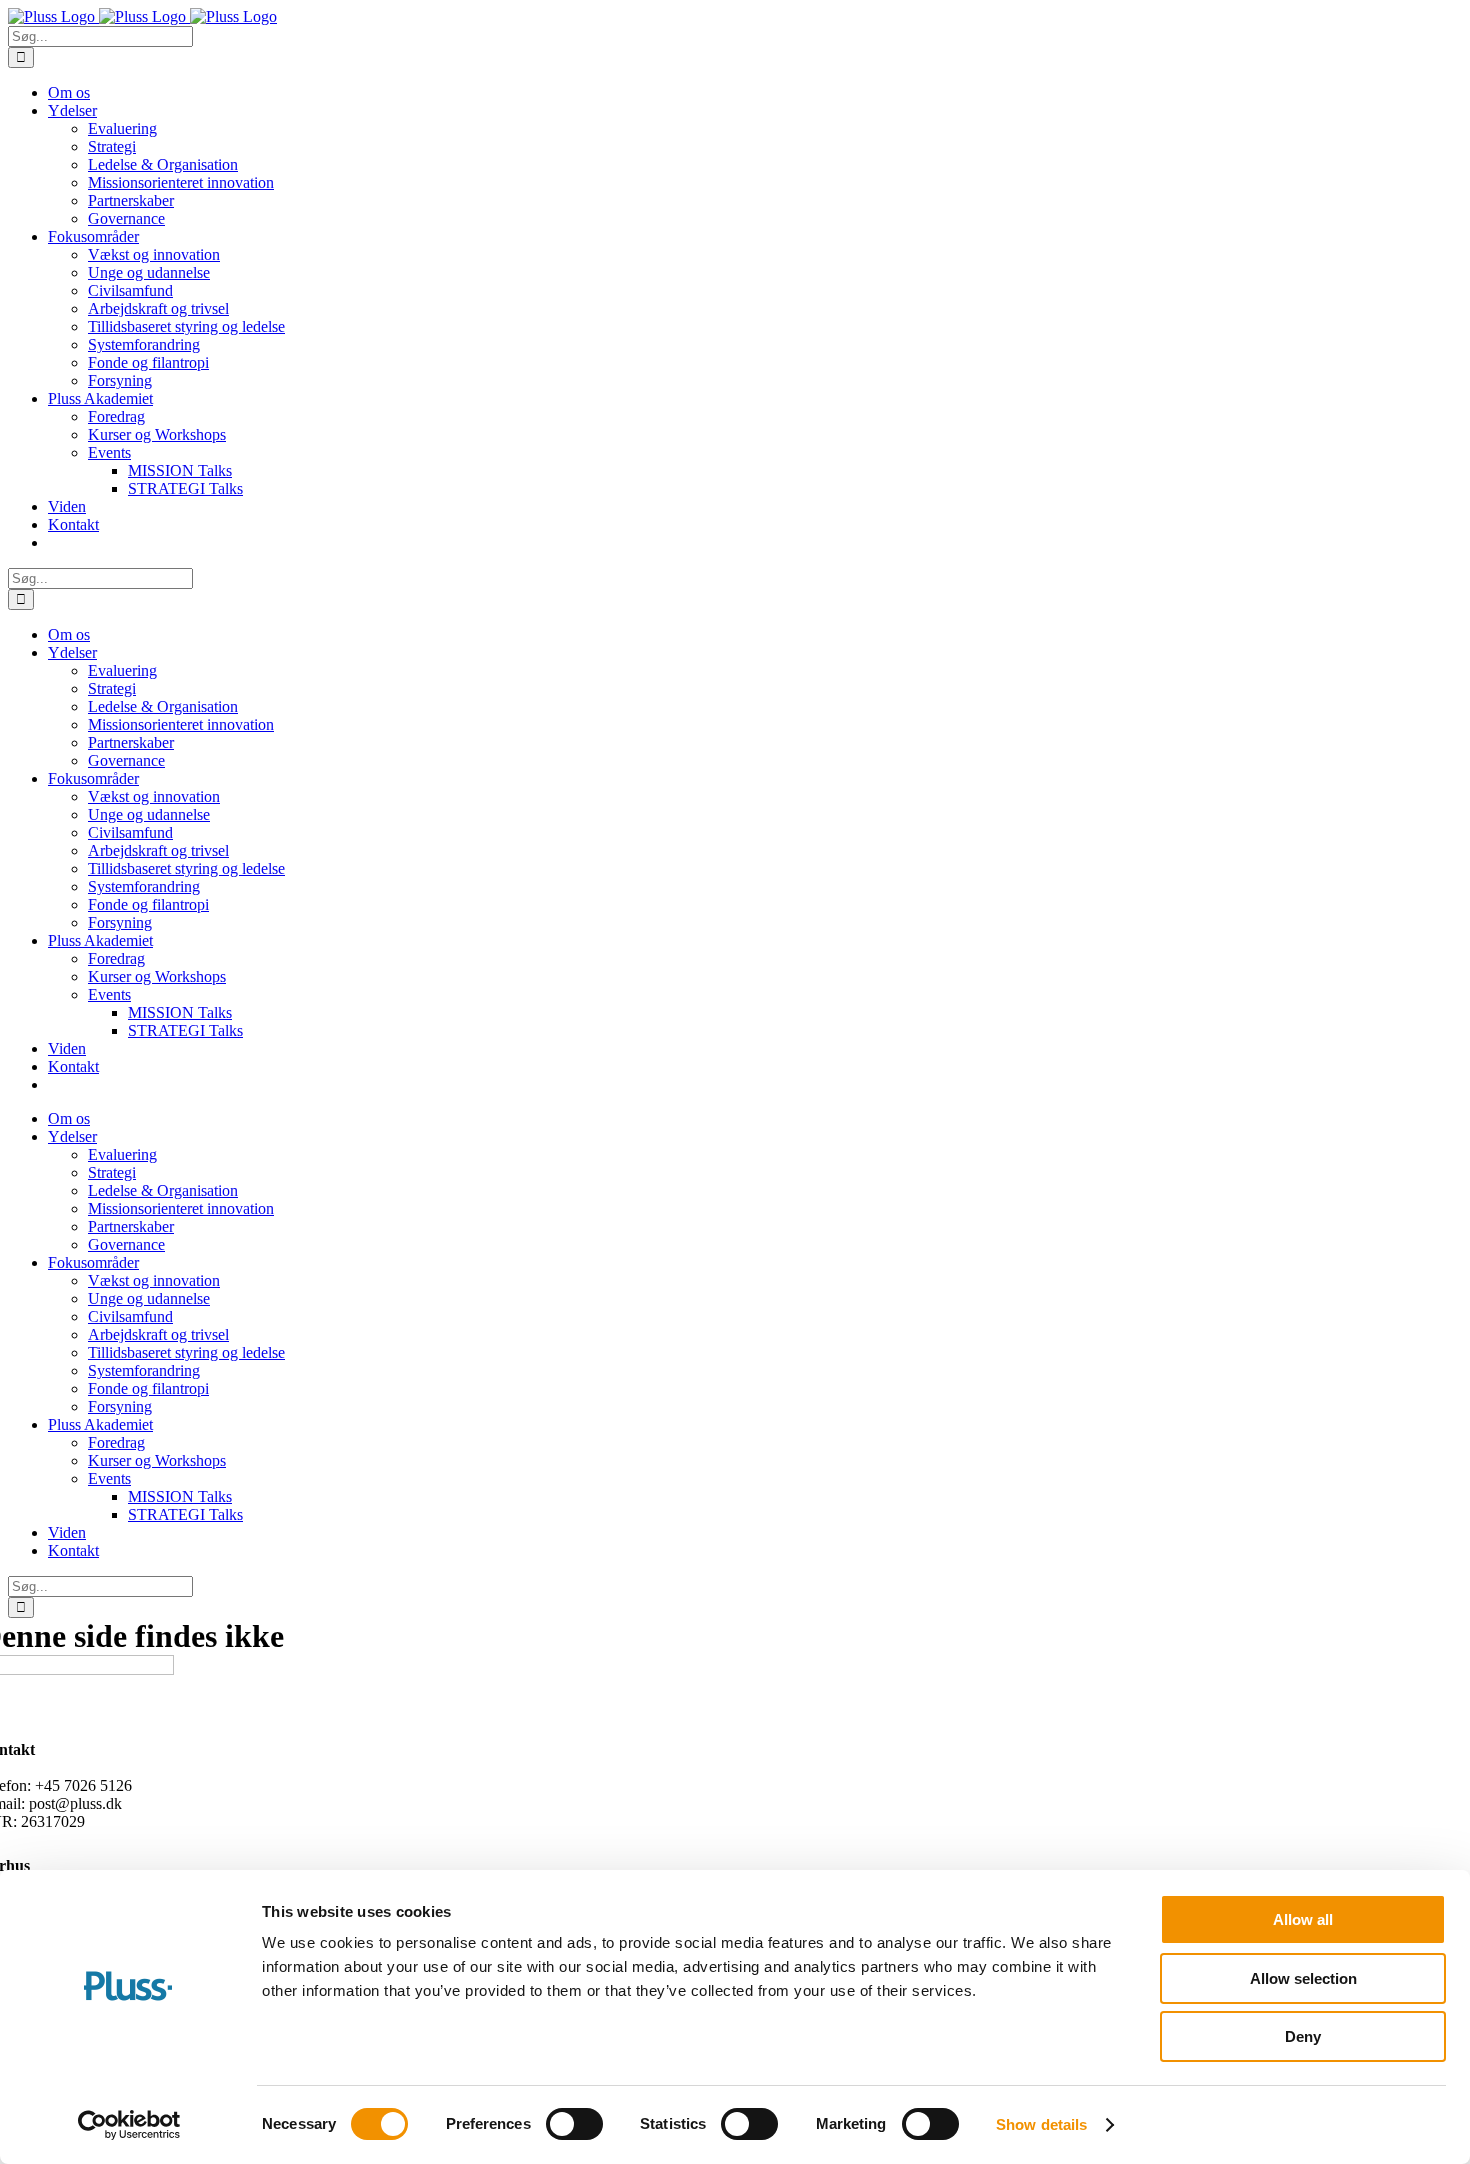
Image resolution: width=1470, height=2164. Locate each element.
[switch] (574, 2124)
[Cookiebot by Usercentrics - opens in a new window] (129, 2125)
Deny (1303, 2036)
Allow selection (1303, 1978)
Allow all (1303, 1919)
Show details (1041, 2124)
